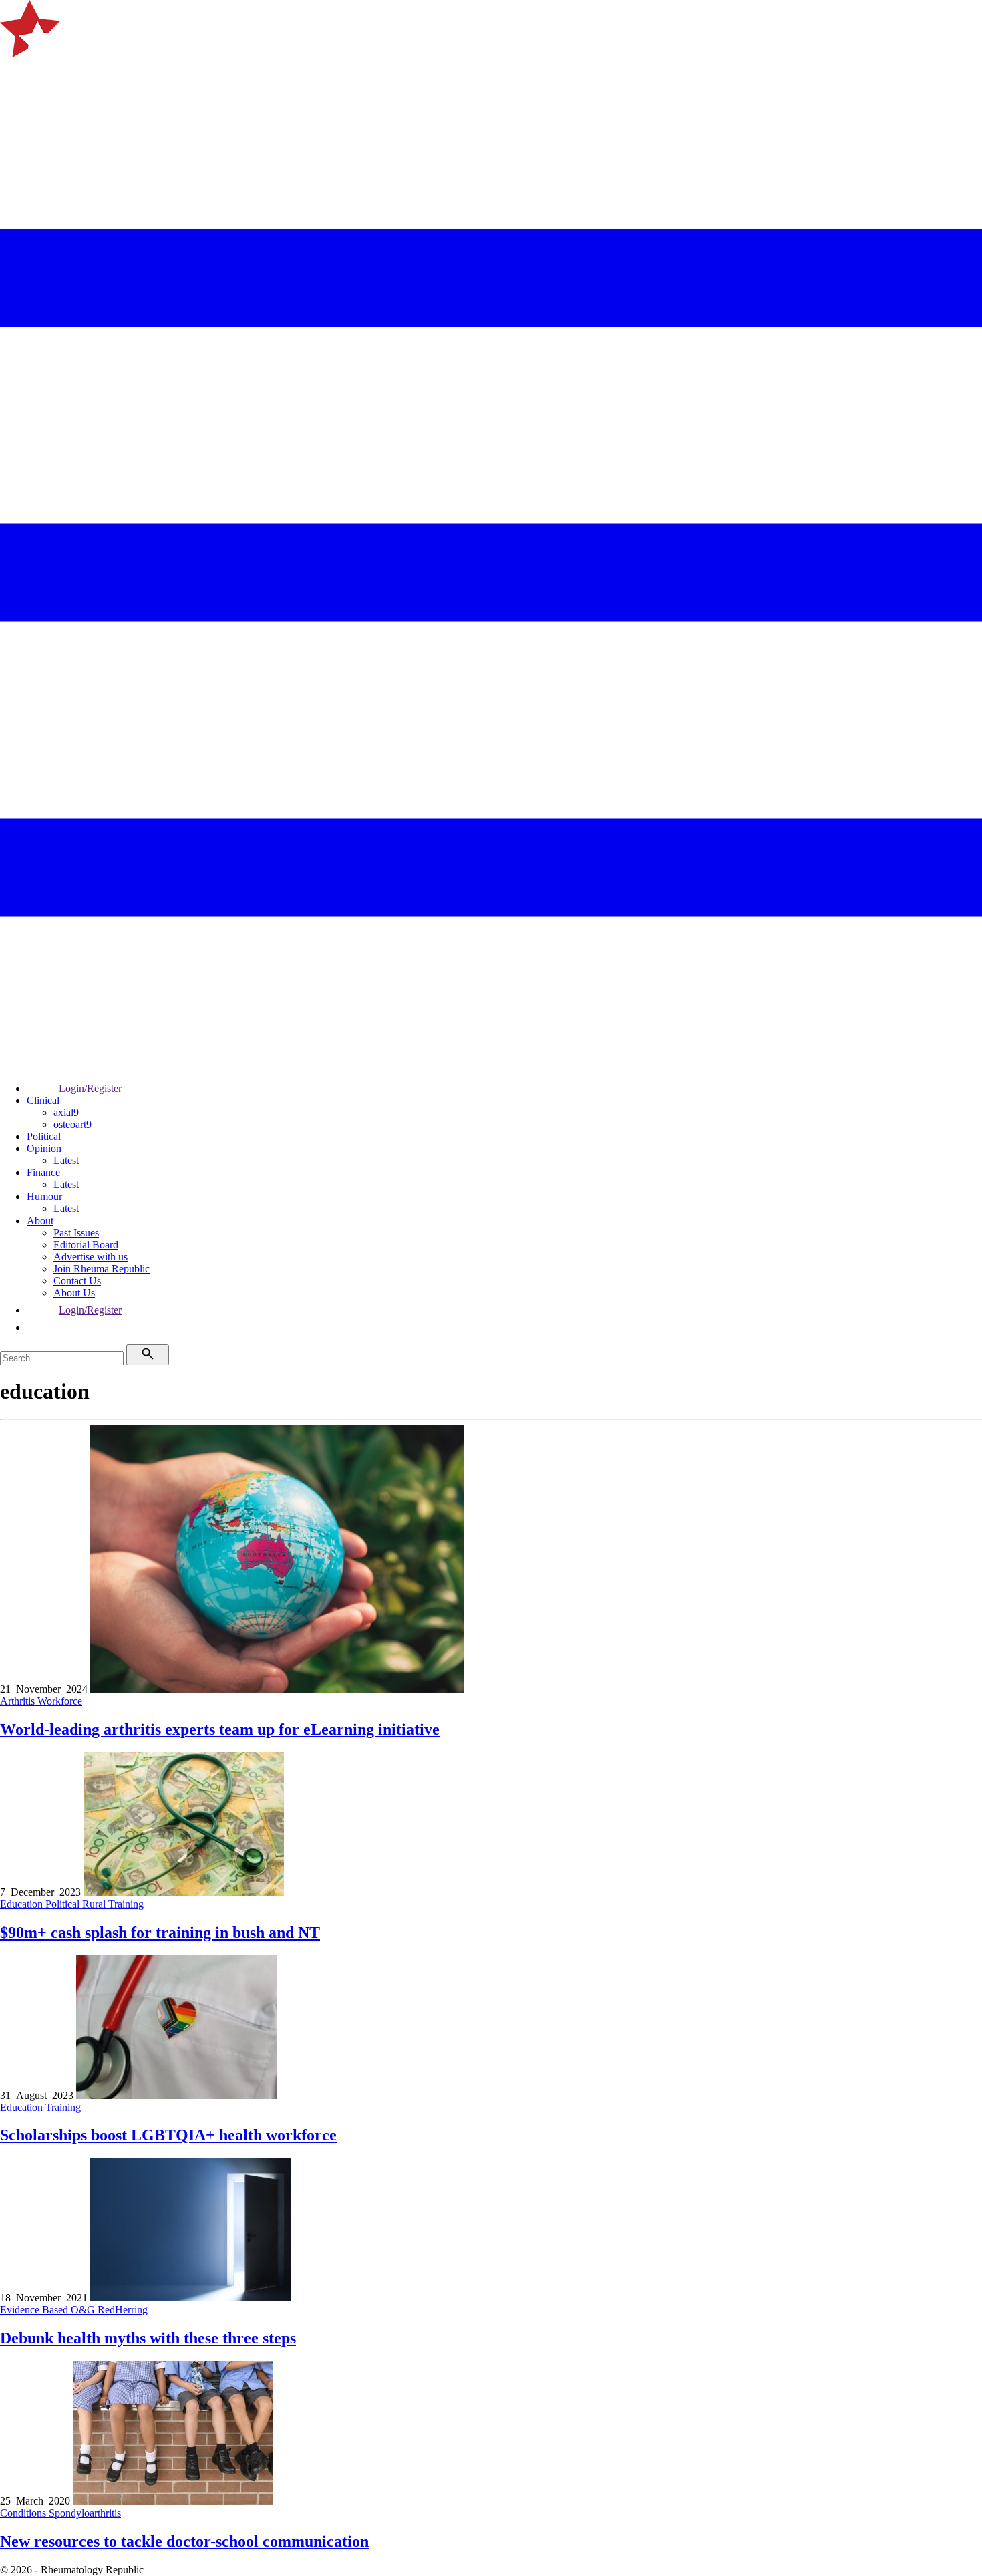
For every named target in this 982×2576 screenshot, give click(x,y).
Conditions (24, 2513)
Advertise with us (91, 1257)
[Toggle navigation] (16, 75)
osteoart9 (72, 1124)
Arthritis (19, 1701)
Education (23, 1904)
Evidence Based (35, 2310)
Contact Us (77, 1281)
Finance (43, 1172)
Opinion (44, 1148)
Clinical (43, 1100)
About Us (74, 1293)
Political (44, 1136)
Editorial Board (86, 1245)
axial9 (66, 1112)
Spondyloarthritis (85, 2513)
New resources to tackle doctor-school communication (184, 2541)
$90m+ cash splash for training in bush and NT (160, 1933)
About (40, 1221)
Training (126, 1904)
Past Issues (76, 1233)
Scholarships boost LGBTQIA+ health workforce (168, 2135)
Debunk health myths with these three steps (148, 2338)
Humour (44, 1196)
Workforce (60, 1701)
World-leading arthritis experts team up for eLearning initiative (220, 1729)
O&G (84, 2310)
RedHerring (123, 2310)
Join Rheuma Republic (102, 1269)
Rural (95, 1904)
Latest (66, 1160)
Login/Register (90, 1088)
